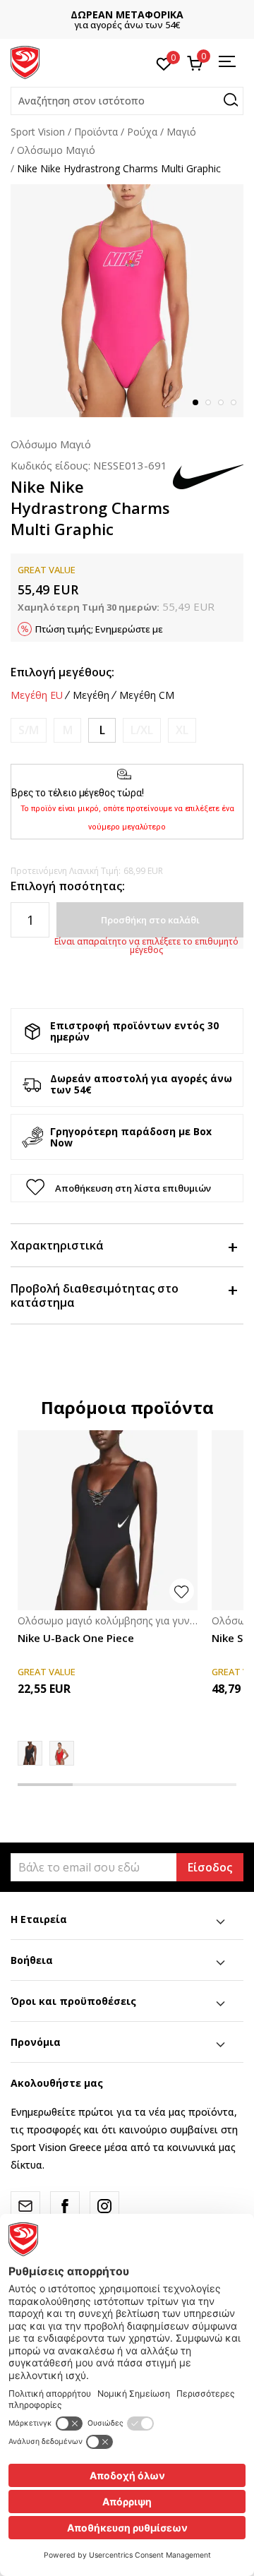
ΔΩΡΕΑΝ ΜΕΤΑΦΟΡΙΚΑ (127, 14)
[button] (127, 101)
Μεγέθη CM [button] (147, 695)
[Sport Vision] (25, 61)
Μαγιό (181, 132)
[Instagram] (104, 2206)
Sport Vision (38, 132)
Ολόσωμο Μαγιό (56, 150)
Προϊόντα (96, 132)
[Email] (25, 2206)
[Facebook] (65, 2206)
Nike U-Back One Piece (76, 1638)
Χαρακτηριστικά (57, 1245)
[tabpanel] (127, 301)
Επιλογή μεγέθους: (62, 672)
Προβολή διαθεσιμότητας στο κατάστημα (95, 1295)
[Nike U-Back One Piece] (108, 1520)
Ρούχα (142, 132)
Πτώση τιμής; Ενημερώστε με (99, 629)
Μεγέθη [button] (91, 695)
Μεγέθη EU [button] (37, 695)
